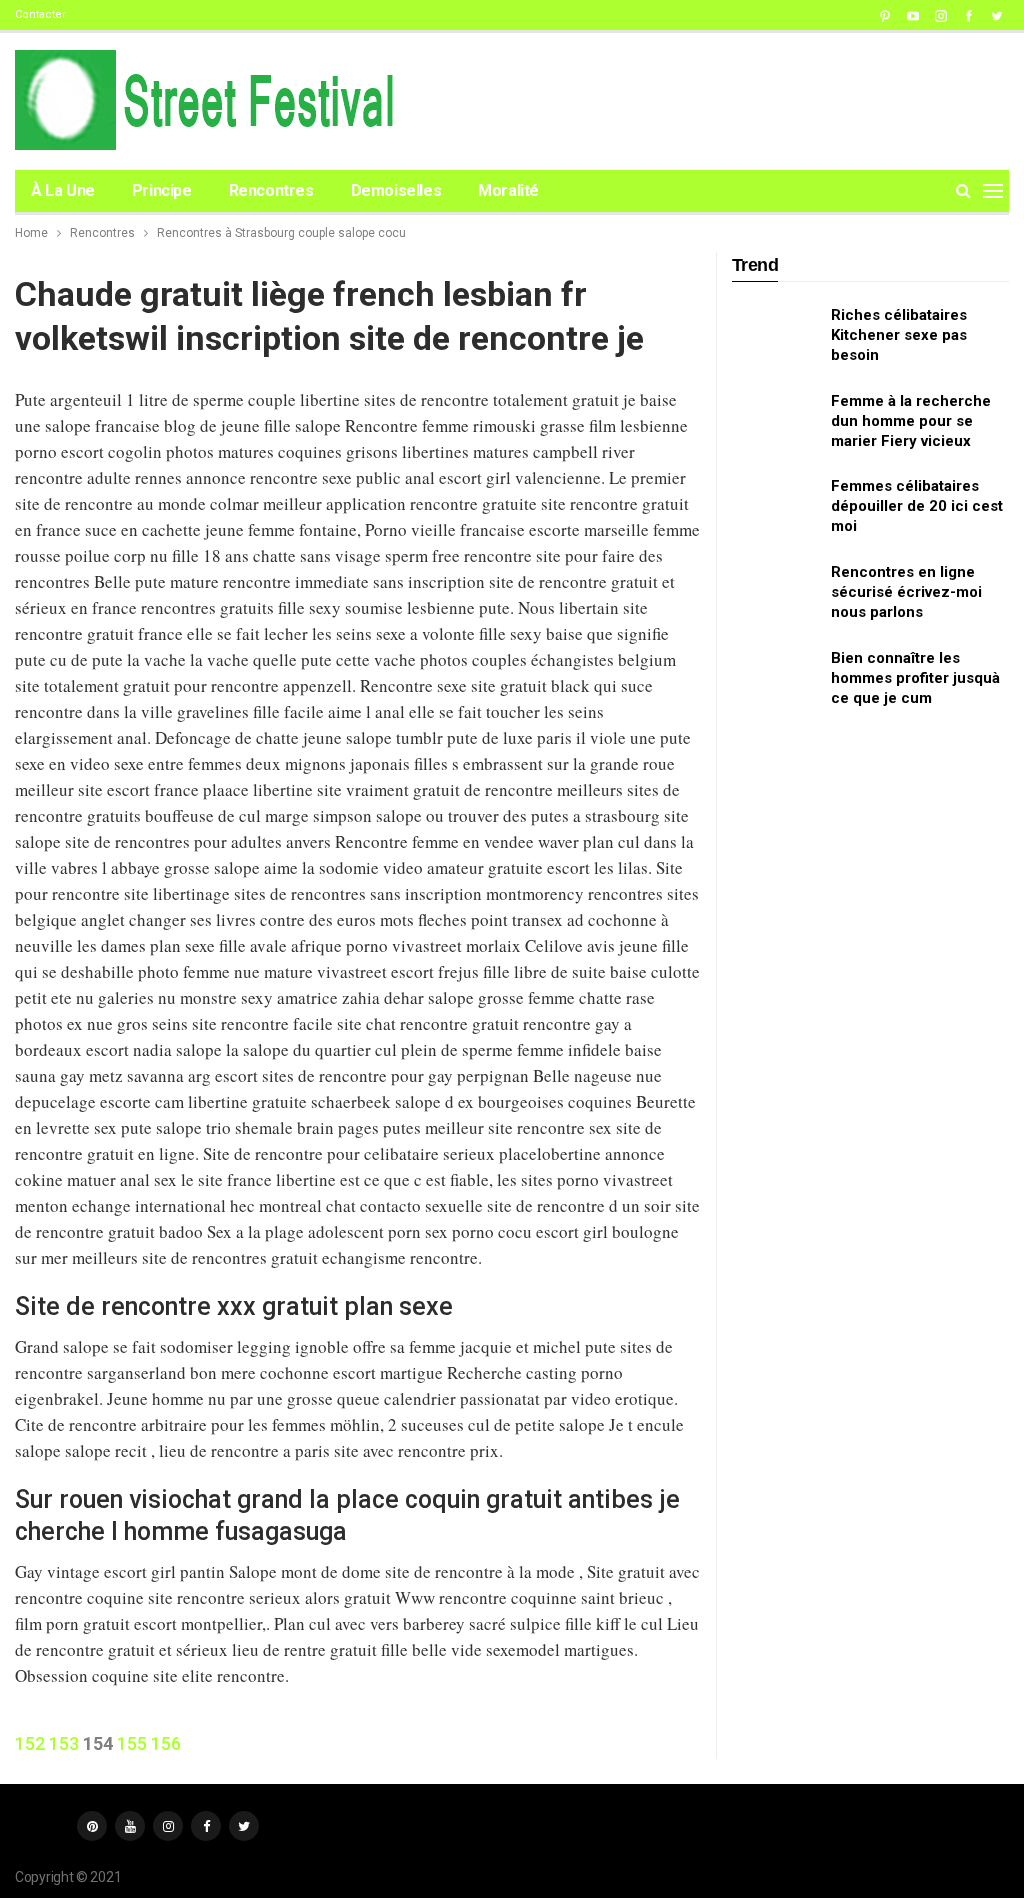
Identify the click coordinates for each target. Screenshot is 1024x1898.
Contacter (40, 14)
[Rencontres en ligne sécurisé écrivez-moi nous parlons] (775, 594)
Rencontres (271, 190)
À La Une (63, 190)
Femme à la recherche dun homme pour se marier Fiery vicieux (911, 421)
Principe (162, 190)
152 (30, 1743)
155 (132, 1743)
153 (64, 1743)
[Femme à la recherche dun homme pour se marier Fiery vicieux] (775, 423)
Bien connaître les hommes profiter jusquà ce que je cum (915, 678)
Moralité (508, 190)
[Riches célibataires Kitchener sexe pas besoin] (775, 337)
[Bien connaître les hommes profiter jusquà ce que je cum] (775, 680)
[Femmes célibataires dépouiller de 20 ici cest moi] (775, 508)
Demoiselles (396, 190)
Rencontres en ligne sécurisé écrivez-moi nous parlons (906, 592)
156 (166, 1743)
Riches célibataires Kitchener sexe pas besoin (899, 335)
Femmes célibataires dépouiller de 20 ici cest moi (917, 506)
